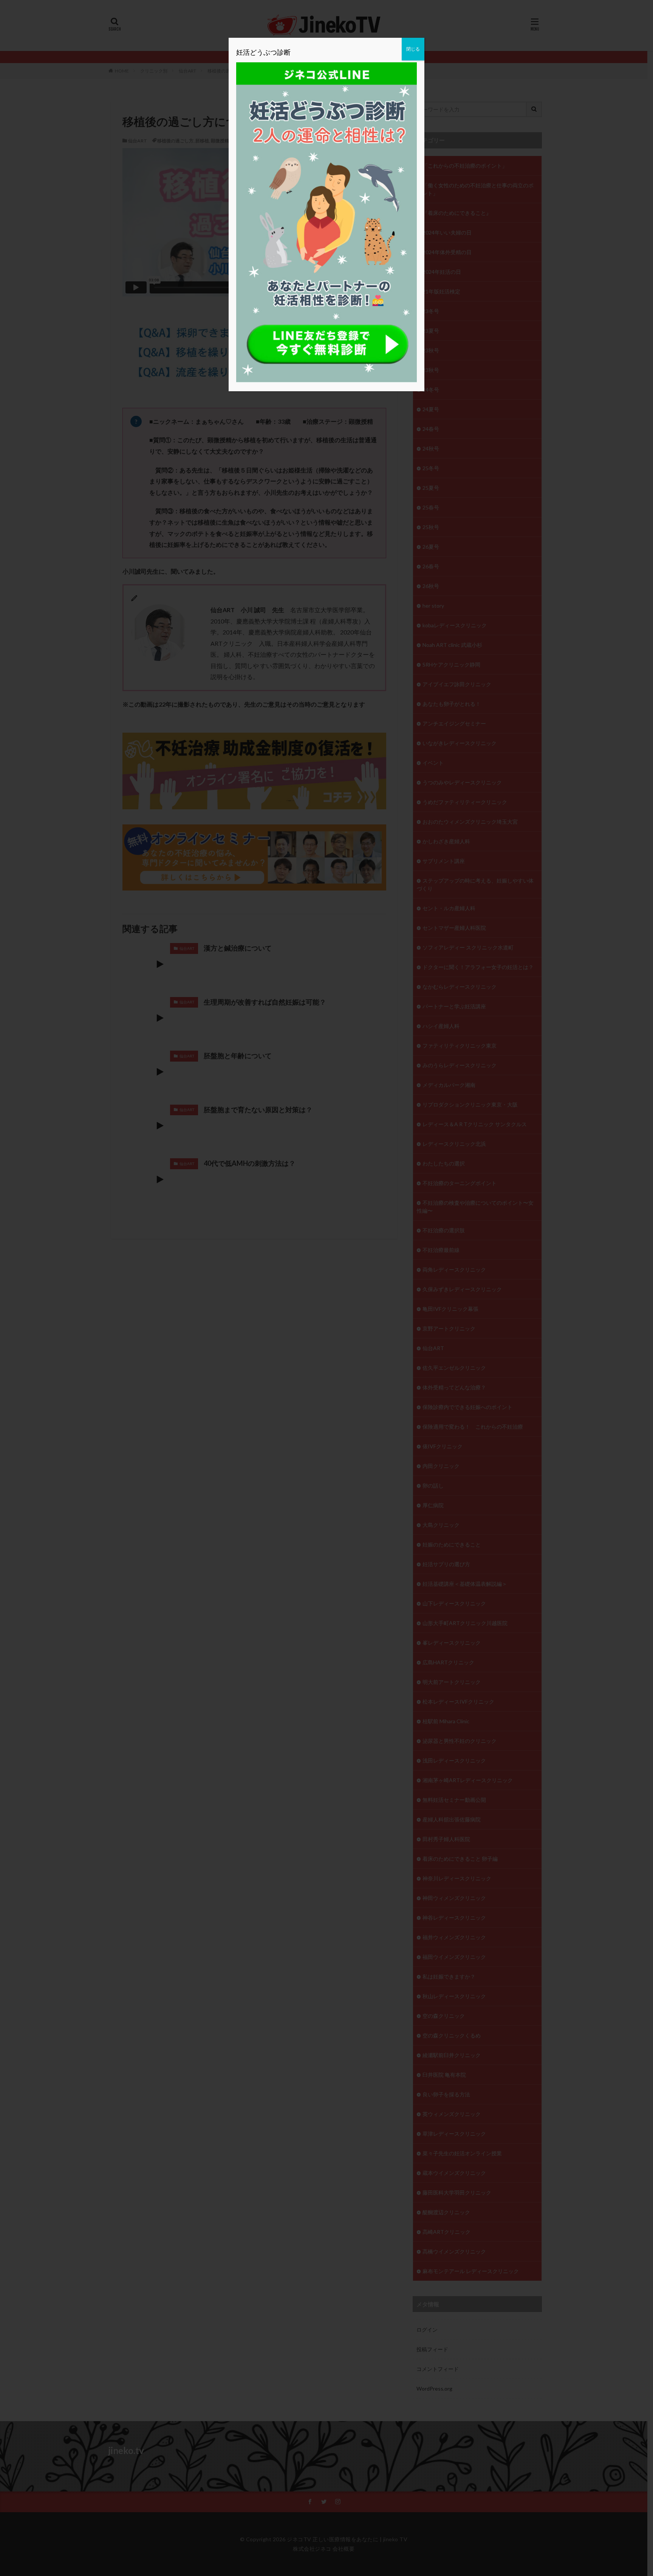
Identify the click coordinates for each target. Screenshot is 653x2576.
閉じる (413, 49)
